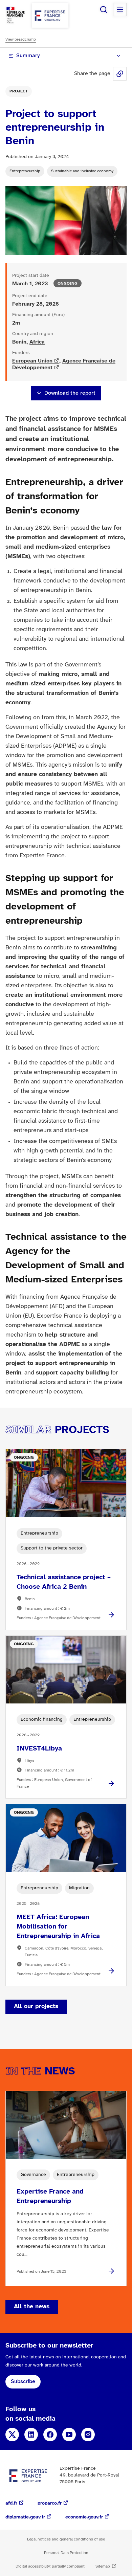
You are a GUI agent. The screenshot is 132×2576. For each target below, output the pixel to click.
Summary (28, 56)
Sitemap (103, 2566)
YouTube (69, 2435)
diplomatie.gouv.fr (25, 2517)
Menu (120, 9)
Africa (37, 342)
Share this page (120, 74)
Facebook (50, 2435)
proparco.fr (50, 2503)
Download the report (70, 393)
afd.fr (11, 2503)
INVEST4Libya (39, 1749)
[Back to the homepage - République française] (50, 15)
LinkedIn (31, 2435)
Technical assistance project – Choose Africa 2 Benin (64, 1582)
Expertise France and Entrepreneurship (50, 2196)
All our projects (36, 2007)
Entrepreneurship (25, 171)
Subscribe (23, 2382)
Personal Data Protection (66, 2553)
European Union (32, 361)
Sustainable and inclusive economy (82, 171)
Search (104, 9)
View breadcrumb (21, 39)
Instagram (88, 2435)
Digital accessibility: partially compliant (50, 2566)
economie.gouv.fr (84, 2517)
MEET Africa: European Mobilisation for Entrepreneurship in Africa (58, 1927)
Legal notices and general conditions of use (66, 2539)
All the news (32, 2307)
